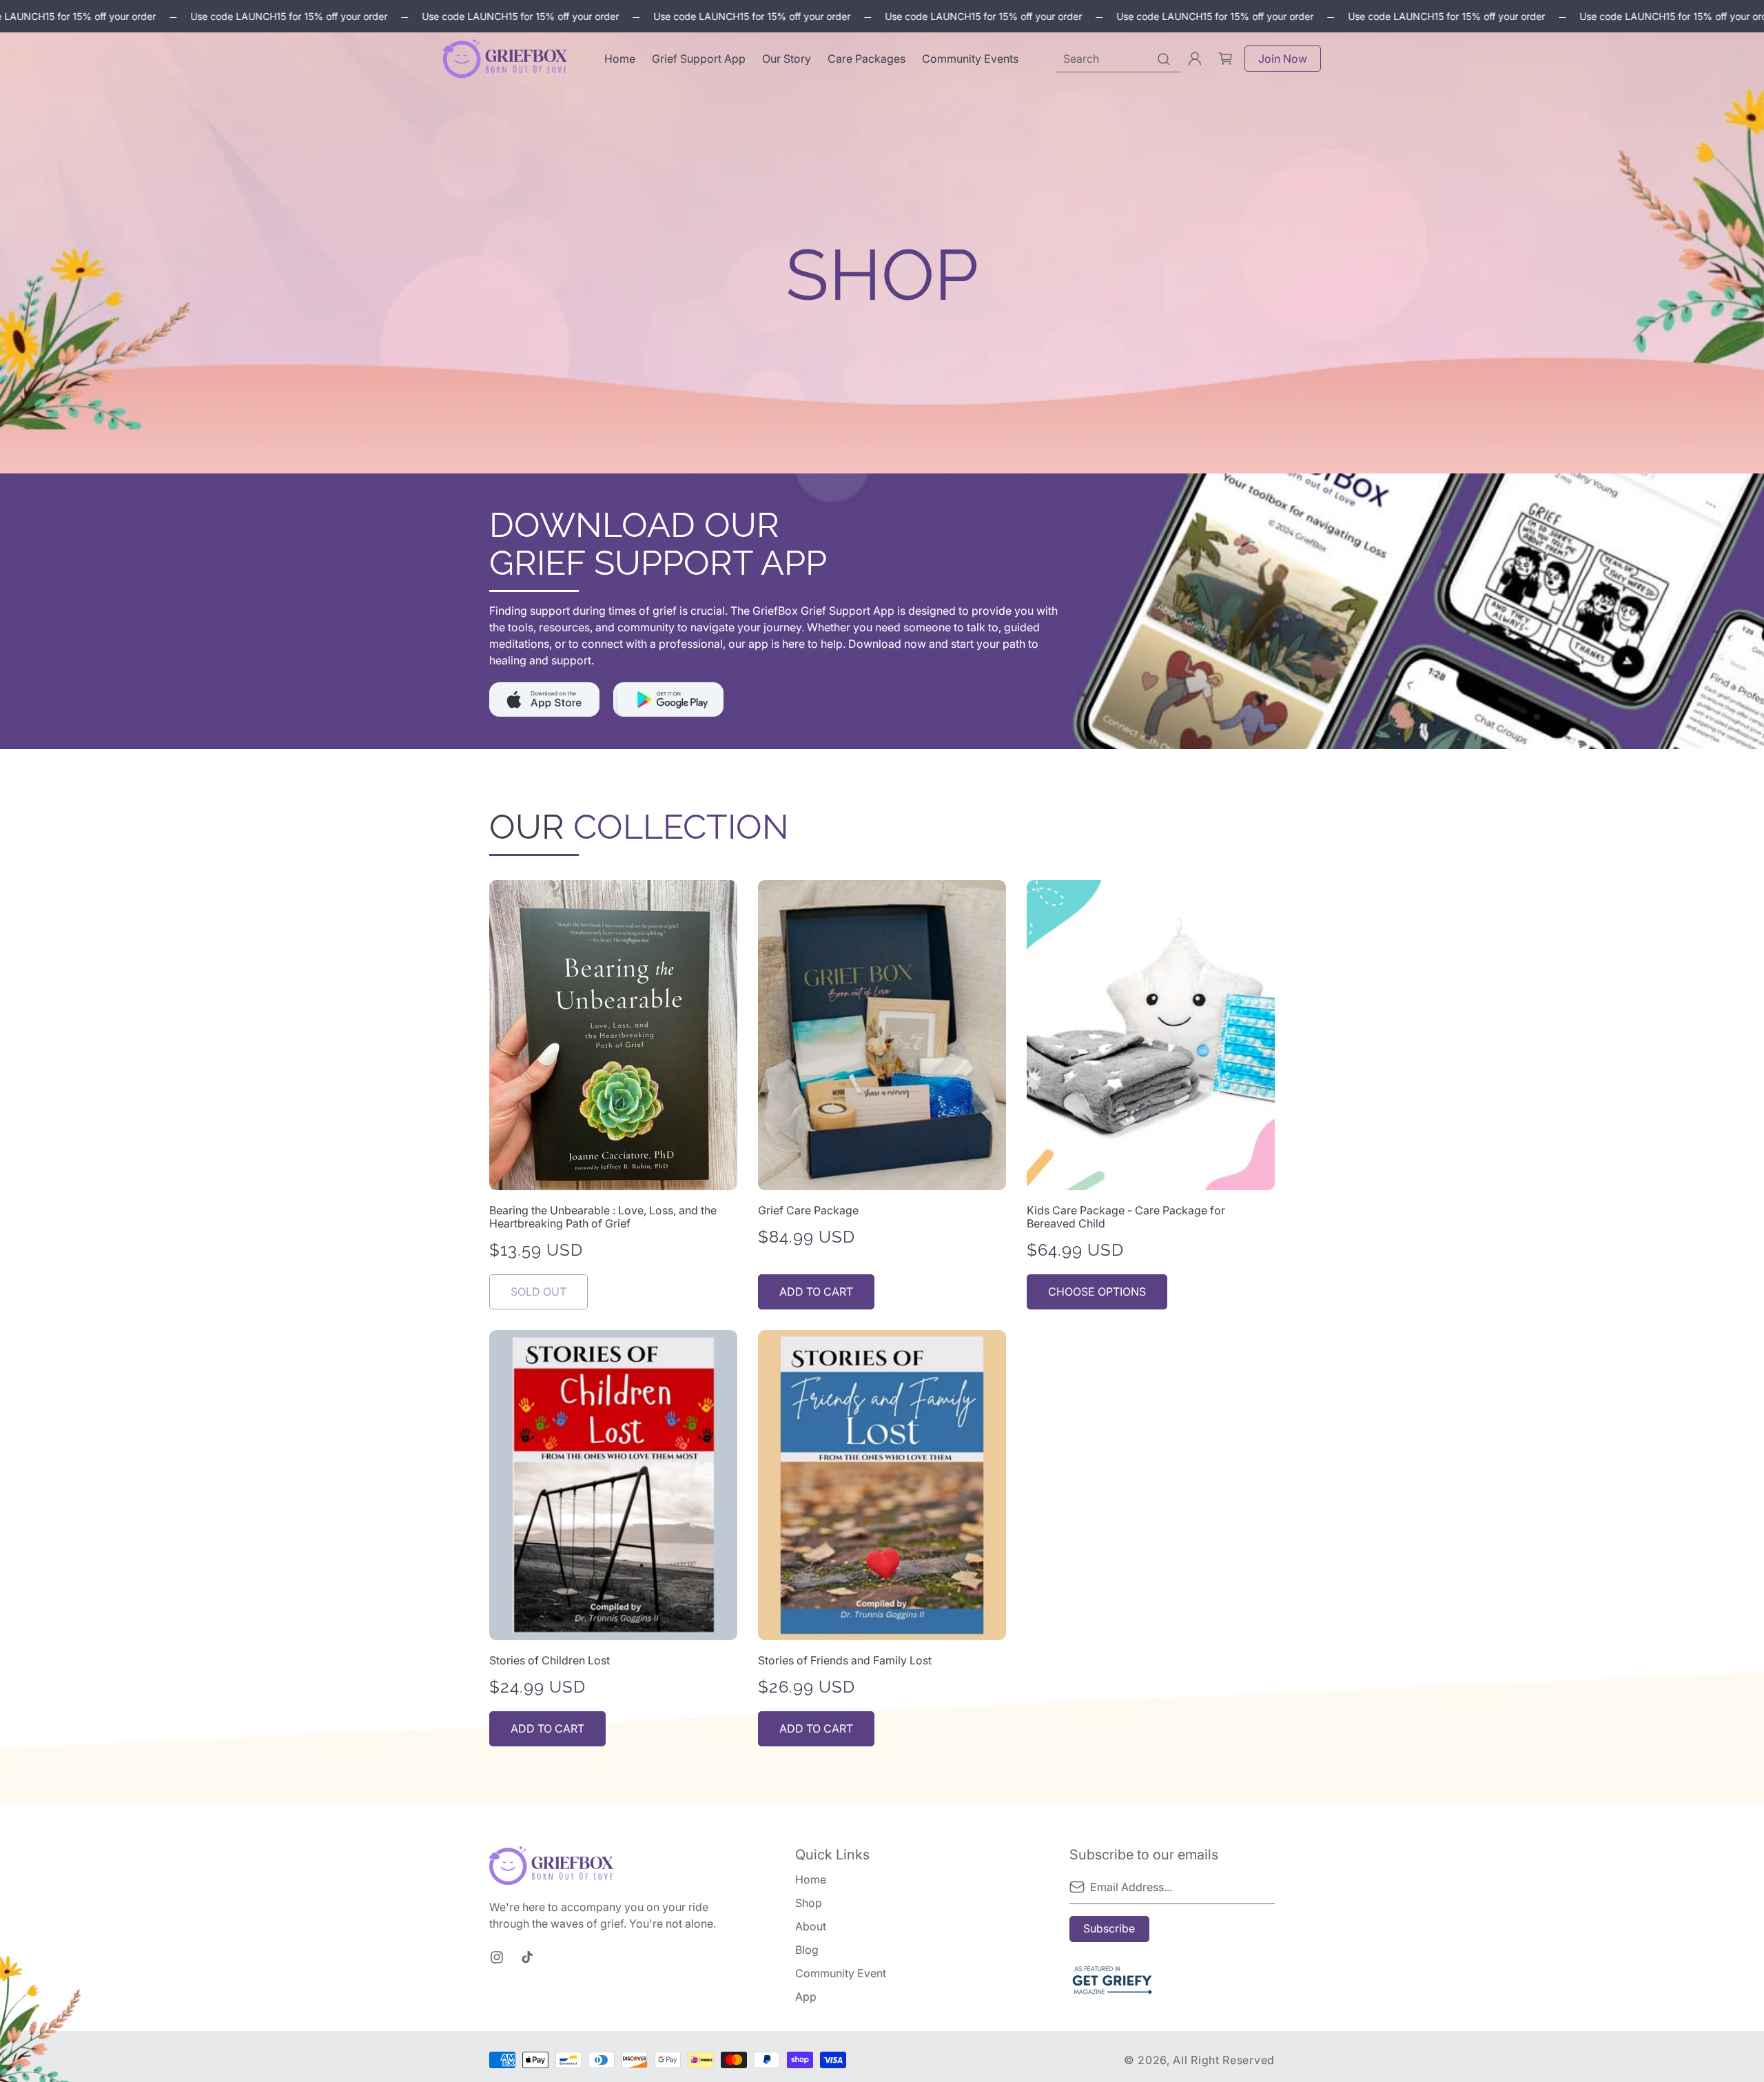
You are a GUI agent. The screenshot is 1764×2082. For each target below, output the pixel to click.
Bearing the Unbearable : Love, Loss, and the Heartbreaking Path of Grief (603, 1217)
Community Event (841, 1973)
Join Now (1283, 59)
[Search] (1164, 59)
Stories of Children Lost (550, 1661)
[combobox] (1118, 59)
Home (811, 1880)
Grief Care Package (808, 1211)
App (806, 1997)
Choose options (1097, 1292)
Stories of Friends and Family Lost (845, 1661)
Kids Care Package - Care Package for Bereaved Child (1126, 1217)
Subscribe (1109, 1928)
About (811, 1926)
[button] (1225, 59)
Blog (807, 1950)
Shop (809, 1903)
